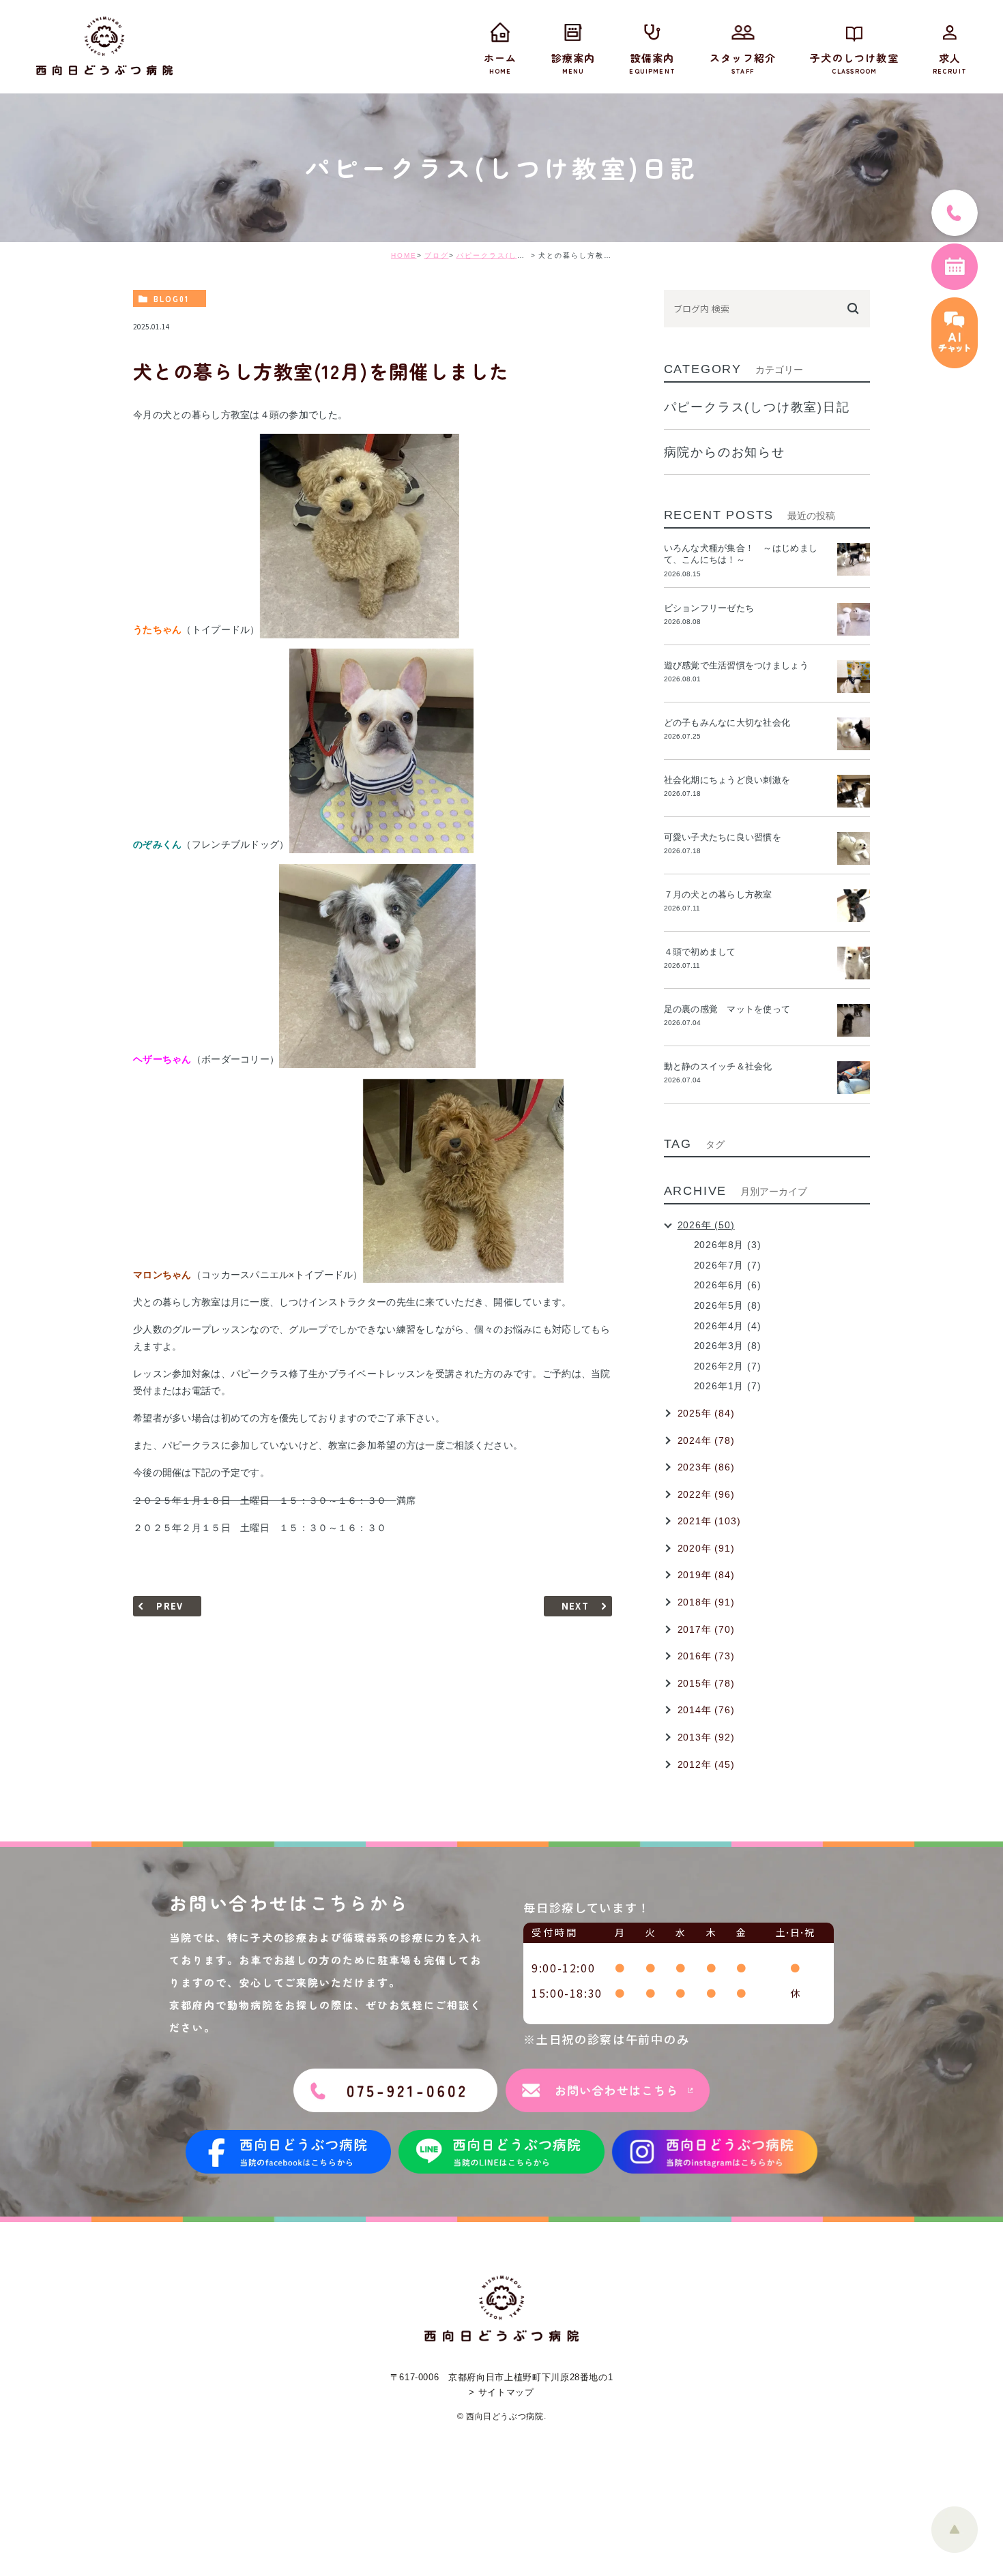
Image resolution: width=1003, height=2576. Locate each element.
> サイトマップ (501, 2392)
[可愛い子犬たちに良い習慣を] (854, 848)
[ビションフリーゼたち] (854, 619)
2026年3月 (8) (728, 1346)
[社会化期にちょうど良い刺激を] (854, 791)
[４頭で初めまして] (854, 963)
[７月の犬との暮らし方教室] (854, 906)
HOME (404, 255)
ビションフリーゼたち (714, 608)
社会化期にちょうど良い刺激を (732, 780)
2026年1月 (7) (728, 1386)
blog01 (171, 299)
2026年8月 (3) (728, 1245)
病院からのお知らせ (725, 452)
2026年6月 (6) (728, 1285)
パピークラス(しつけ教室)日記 (513, 255)
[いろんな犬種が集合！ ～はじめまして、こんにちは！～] (854, 559)
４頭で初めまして (700, 952)
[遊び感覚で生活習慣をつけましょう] (854, 677)
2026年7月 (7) (728, 1265)
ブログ (437, 255)
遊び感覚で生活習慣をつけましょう (736, 665)
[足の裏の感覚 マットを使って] (854, 1020)
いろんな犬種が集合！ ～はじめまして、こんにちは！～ (741, 554)
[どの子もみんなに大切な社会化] (854, 734)
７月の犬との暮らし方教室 (718, 894)
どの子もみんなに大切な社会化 (727, 723)
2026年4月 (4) (728, 1326)
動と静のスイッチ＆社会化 (718, 1066)
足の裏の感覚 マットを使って (727, 1009)
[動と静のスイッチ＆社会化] (854, 1078)
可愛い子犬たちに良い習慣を (727, 837)
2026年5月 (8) (728, 1305)
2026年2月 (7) (728, 1366)
